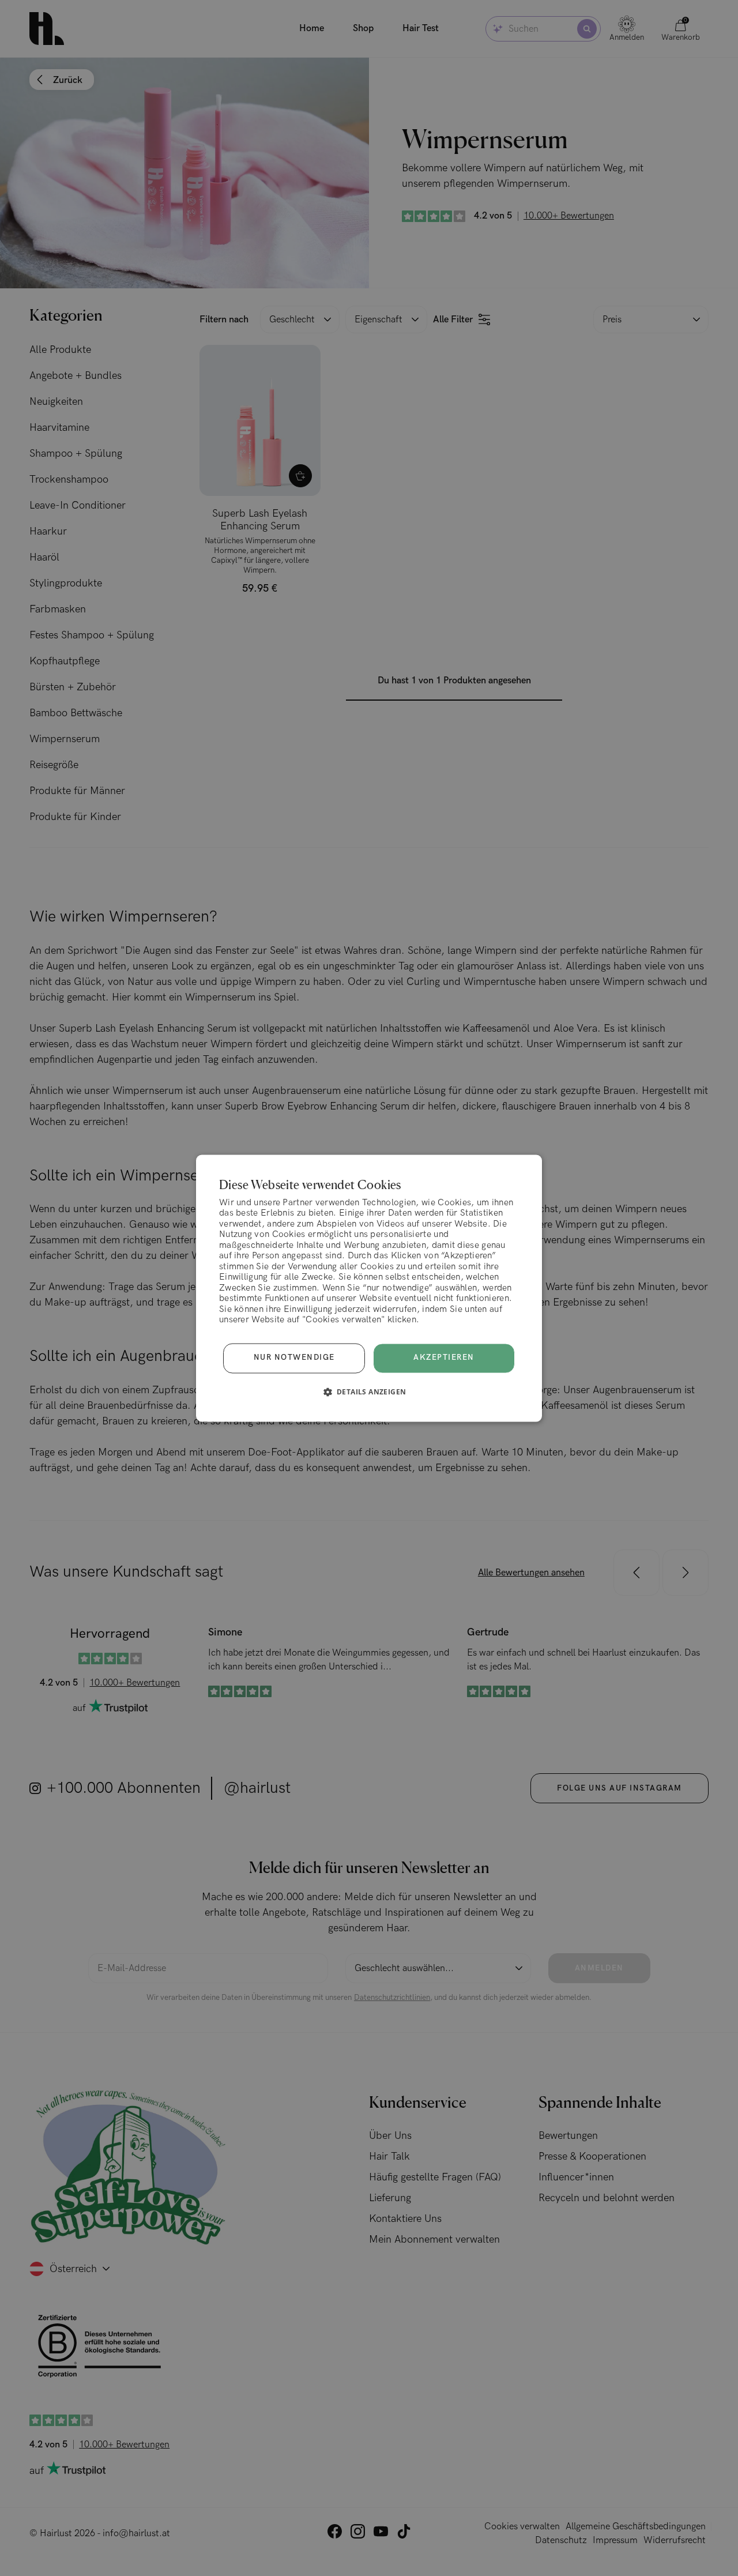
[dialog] (369, 1288)
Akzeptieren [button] (444, 1357)
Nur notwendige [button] (294, 1358)
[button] (369, 1392)
